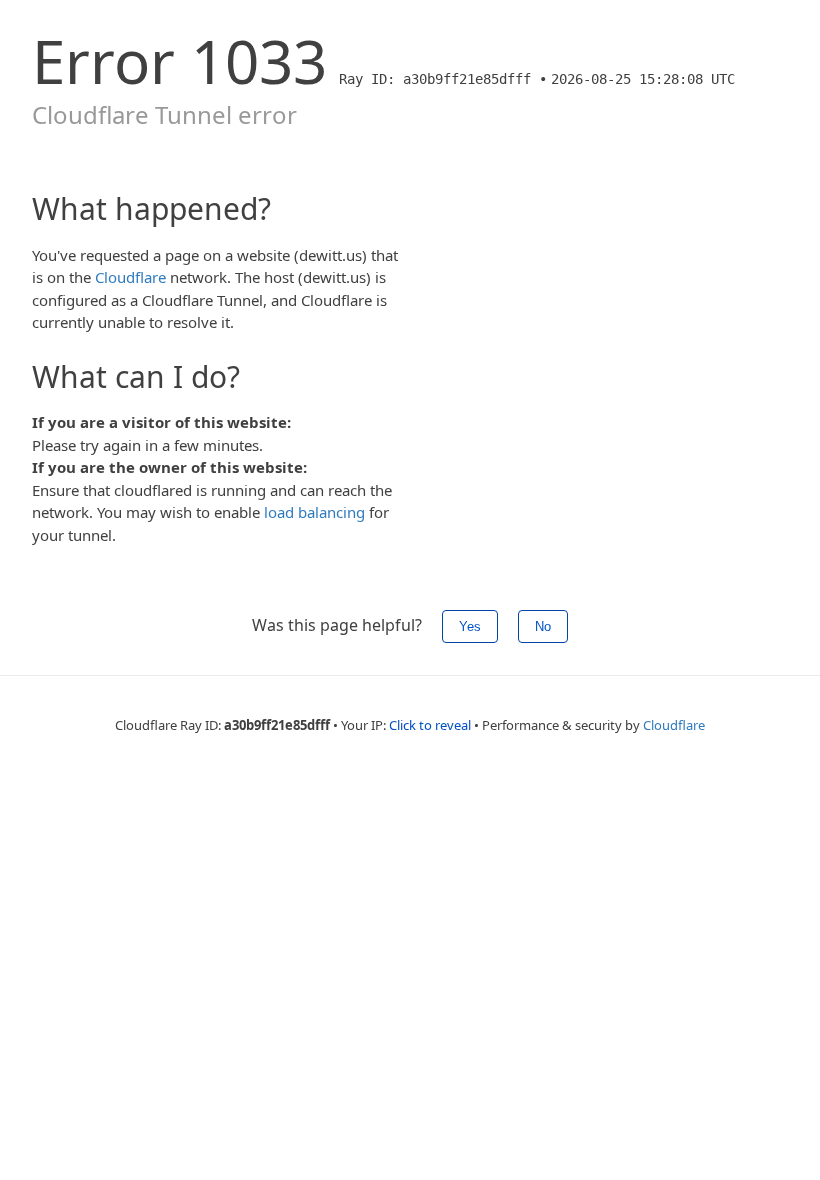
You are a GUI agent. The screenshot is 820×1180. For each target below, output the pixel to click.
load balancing (314, 512)
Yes (470, 626)
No (543, 626)
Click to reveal (430, 725)
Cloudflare (130, 277)
